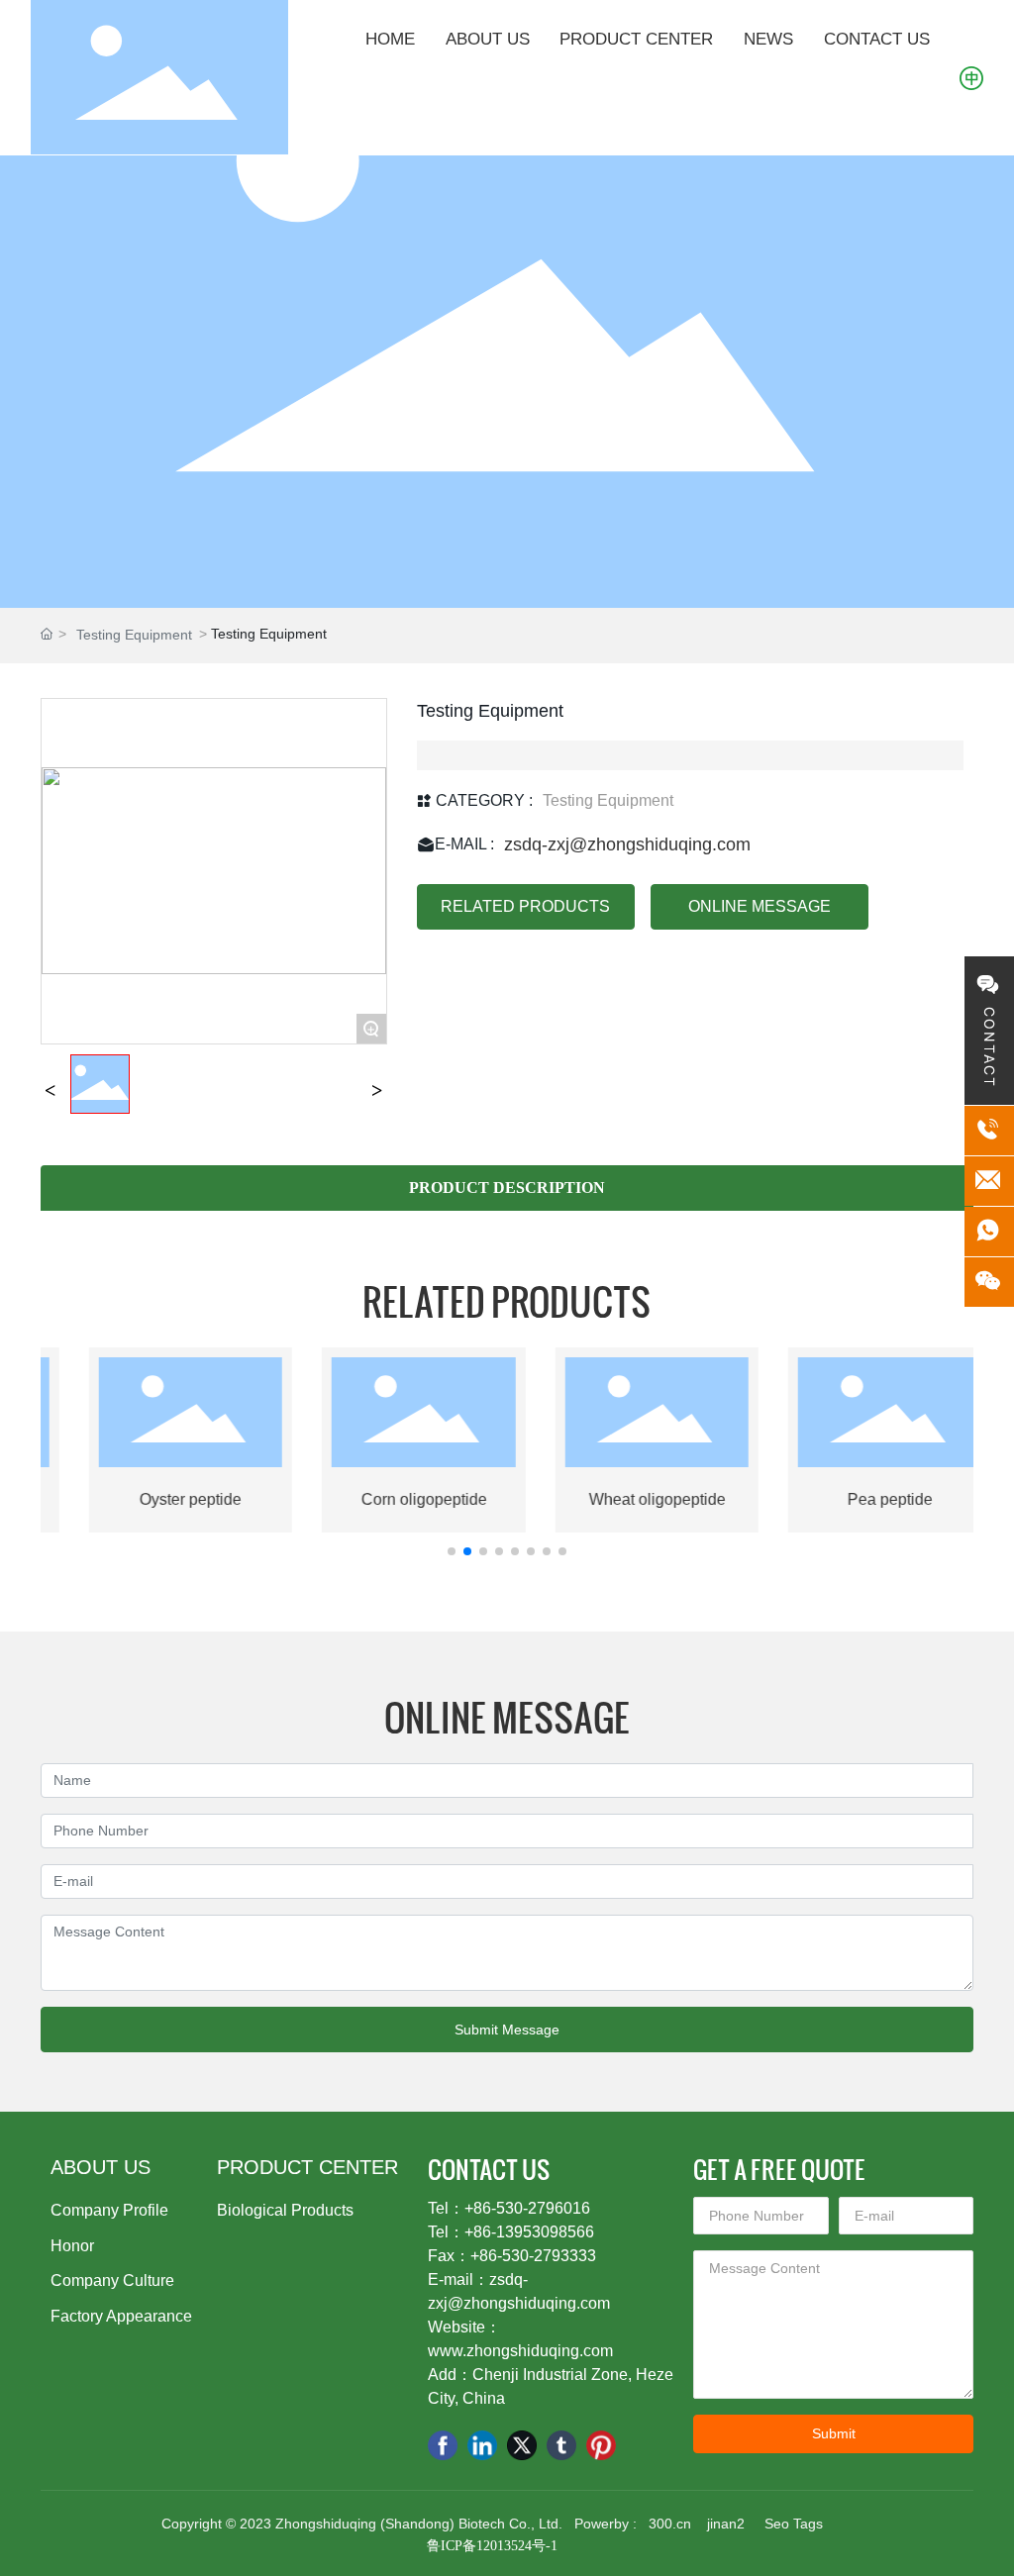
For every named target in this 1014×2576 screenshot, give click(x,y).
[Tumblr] (561, 2445)
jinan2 (724, 2524)
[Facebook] (443, 2445)
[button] (452, 1551)
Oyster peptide (162, 1499)
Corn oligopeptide (395, 1499)
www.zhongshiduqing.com (520, 2351)
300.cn (670, 2524)
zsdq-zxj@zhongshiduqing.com (627, 844)
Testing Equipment (134, 635)
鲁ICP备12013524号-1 (492, 2546)
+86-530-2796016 (527, 2208)
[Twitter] (522, 2445)
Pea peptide (862, 1499)
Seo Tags (794, 2524)
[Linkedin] (482, 2445)
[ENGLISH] (971, 76)
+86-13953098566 (529, 2232)
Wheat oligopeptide (628, 1499)
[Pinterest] (601, 2445)
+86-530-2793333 (533, 2256)
